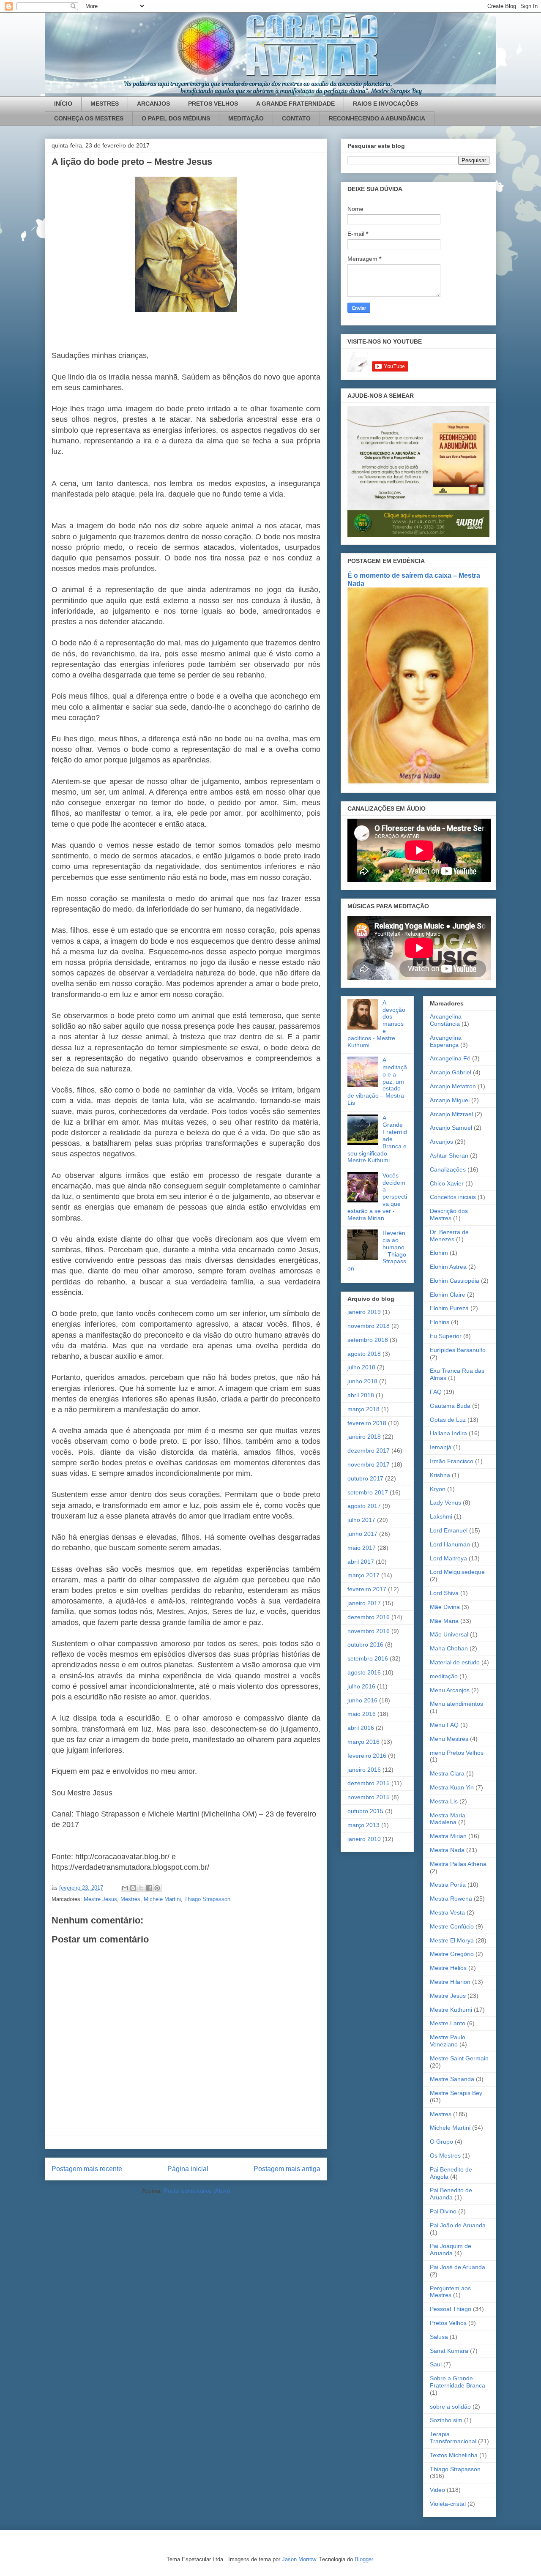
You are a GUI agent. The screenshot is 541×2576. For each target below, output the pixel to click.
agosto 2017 (364, 1506)
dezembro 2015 (369, 1783)
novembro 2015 (369, 1797)
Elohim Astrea (448, 1267)
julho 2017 (361, 1520)
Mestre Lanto (448, 2023)
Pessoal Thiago (451, 2309)
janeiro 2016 (364, 1770)
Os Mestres (445, 2155)
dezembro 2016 (369, 1617)
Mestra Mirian (448, 1836)
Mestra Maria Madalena (448, 1819)
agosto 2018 (364, 1354)
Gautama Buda (450, 1406)
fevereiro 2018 (367, 1423)
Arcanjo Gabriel (451, 1072)
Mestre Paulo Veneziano (448, 2041)
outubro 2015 (365, 1811)
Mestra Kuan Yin (452, 1787)
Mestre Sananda (452, 2079)
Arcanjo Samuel (451, 1128)
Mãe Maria (444, 1621)
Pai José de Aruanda (458, 2267)
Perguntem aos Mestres (450, 2292)
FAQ (436, 1392)
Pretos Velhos (448, 2323)
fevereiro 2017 (367, 1589)
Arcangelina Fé (450, 1058)
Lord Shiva (444, 1593)
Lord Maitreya (448, 1558)
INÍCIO (63, 104)
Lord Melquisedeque (457, 1572)
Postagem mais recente (87, 2169)
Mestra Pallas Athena (458, 1864)
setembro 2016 (368, 1658)
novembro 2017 (369, 1464)
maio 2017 (362, 1548)
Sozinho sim (446, 2420)
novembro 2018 (369, 1326)
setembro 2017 (368, 1492)
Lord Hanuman (450, 1544)
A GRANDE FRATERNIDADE (295, 104)
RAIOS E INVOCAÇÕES (385, 104)
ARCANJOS (153, 104)
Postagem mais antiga (287, 2169)
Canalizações (448, 1169)
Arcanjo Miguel (450, 1100)
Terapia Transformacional (453, 2438)
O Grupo (441, 2142)
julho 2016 (361, 1686)
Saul (436, 2364)
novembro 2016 (369, 1631)
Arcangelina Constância (446, 1020)
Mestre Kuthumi (451, 2010)
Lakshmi (441, 1516)
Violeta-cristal (448, 2504)
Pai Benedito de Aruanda (451, 2194)
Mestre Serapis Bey (456, 2093)
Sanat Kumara (449, 2351)
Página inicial (188, 2169)
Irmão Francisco (452, 1461)
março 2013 (363, 1825)
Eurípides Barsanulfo (458, 1350)
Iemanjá (441, 1447)
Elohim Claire (448, 1295)
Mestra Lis (444, 1801)
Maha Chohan (449, 1648)
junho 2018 (362, 1381)
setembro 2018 (368, 1340)
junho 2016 (362, 1700)
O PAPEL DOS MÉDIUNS (176, 118)
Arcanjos (441, 1142)
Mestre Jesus (100, 1899)
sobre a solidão (450, 2407)
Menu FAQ (444, 1725)
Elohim (439, 1253)
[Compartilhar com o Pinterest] (157, 1888)
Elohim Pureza (449, 1308)
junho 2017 (362, 1534)
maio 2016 (362, 1714)
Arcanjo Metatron (453, 1086)
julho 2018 (361, 1367)
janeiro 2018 (364, 1437)
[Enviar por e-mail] (125, 1888)
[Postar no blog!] (133, 1888)
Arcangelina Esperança (446, 1041)
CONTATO (296, 118)
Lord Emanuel (449, 1530)
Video (437, 2490)
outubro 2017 (365, 1478)
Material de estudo (455, 1662)
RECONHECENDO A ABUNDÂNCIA (377, 118)
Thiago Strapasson (207, 1899)
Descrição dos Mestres (449, 1214)
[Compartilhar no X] (141, 1888)
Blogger (364, 2559)
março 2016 (363, 1742)
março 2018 (363, 1409)
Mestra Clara (447, 1773)
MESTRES (105, 104)
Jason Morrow (299, 2559)
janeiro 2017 (364, 1603)
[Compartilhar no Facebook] (149, 1888)
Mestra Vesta (447, 1912)
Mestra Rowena (451, 1899)
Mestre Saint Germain (459, 2058)
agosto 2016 (364, 1672)
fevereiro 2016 (367, 1756)
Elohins (440, 1322)
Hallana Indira (448, 1433)
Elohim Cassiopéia (455, 1281)
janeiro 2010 (364, 1839)
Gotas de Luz (448, 1420)
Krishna (440, 1475)
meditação (444, 1676)
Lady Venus (445, 1502)
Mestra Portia (448, 1885)
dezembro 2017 (369, 1451)
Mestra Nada (447, 1850)
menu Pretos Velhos (457, 1753)
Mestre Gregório (452, 1954)
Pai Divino (443, 2211)
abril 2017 (361, 1562)
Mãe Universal (449, 1634)
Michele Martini (162, 1899)
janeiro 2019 (364, 1312)
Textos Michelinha (454, 2455)
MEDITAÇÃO (246, 118)
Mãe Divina (445, 1607)
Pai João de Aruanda (458, 2225)
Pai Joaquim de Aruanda (451, 2250)
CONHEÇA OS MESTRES (89, 118)
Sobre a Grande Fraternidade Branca (458, 2382)
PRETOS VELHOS (213, 104)
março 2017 (363, 1575)
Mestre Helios (448, 1968)
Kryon (438, 1489)
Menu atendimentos (456, 1704)
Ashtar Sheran (449, 1156)
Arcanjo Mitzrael (451, 1114)
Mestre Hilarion (450, 1982)
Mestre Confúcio (452, 1926)
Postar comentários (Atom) (197, 2191)
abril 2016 (361, 1728)
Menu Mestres (449, 1739)
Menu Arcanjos (450, 1690)
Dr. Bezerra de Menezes (449, 1236)
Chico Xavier (447, 1183)
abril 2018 (361, 1395)
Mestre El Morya (452, 1940)
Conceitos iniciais (453, 1197)
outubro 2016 (365, 1644)
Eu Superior (446, 1336)
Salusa (439, 2337)
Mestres (130, 1899)
